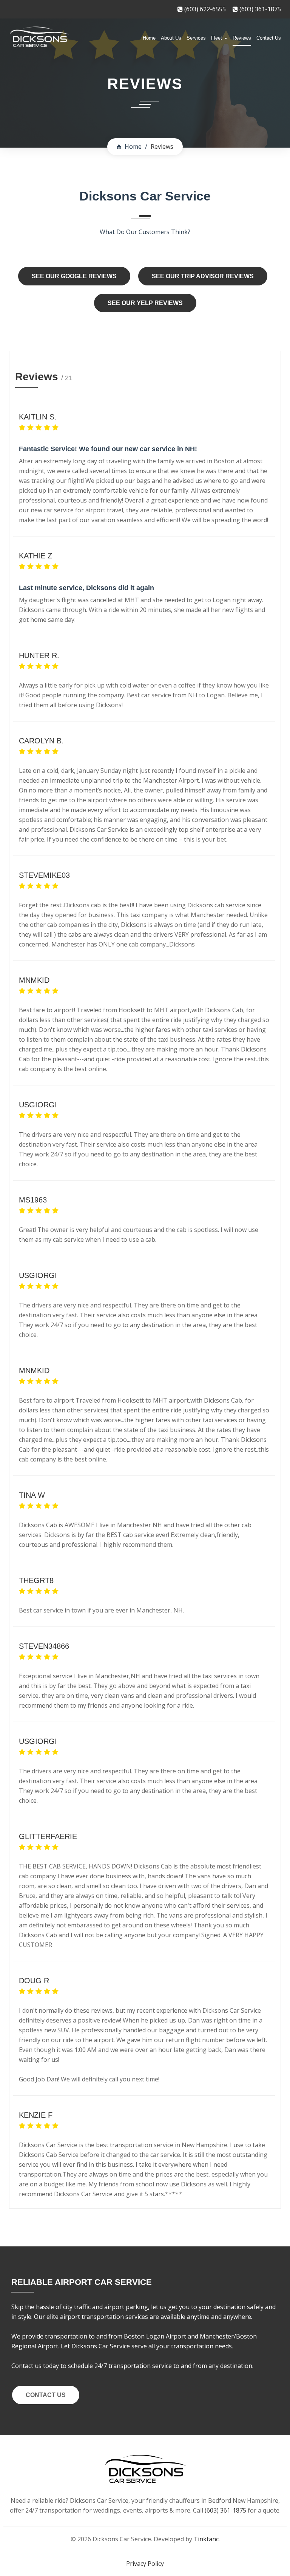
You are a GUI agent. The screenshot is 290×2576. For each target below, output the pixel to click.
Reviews (242, 38)
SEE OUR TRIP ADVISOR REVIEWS (203, 276)
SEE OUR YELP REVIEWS (145, 303)
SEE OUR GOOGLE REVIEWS (74, 276)
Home (149, 38)
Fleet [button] (217, 38)
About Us (171, 38)
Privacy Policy (145, 2564)
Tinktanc (206, 2539)
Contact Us (269, 38)
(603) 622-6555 (204, 9)
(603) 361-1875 (259, 9)
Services (196, 38)
